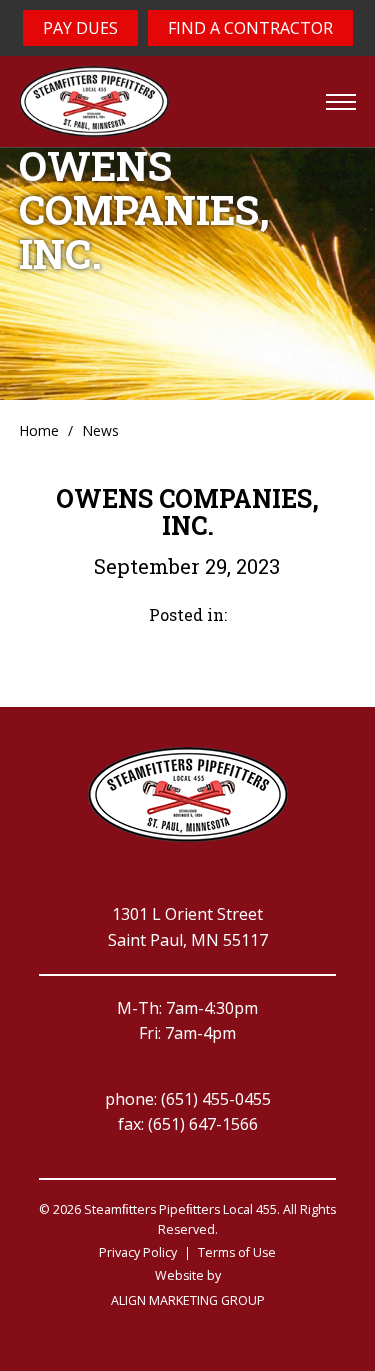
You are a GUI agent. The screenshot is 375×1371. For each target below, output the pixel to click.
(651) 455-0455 (216, 1099)
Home (39, 430)
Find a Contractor (250, 28)
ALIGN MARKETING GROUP (188, 1300)
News (100, 430)
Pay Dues (80, 28)
